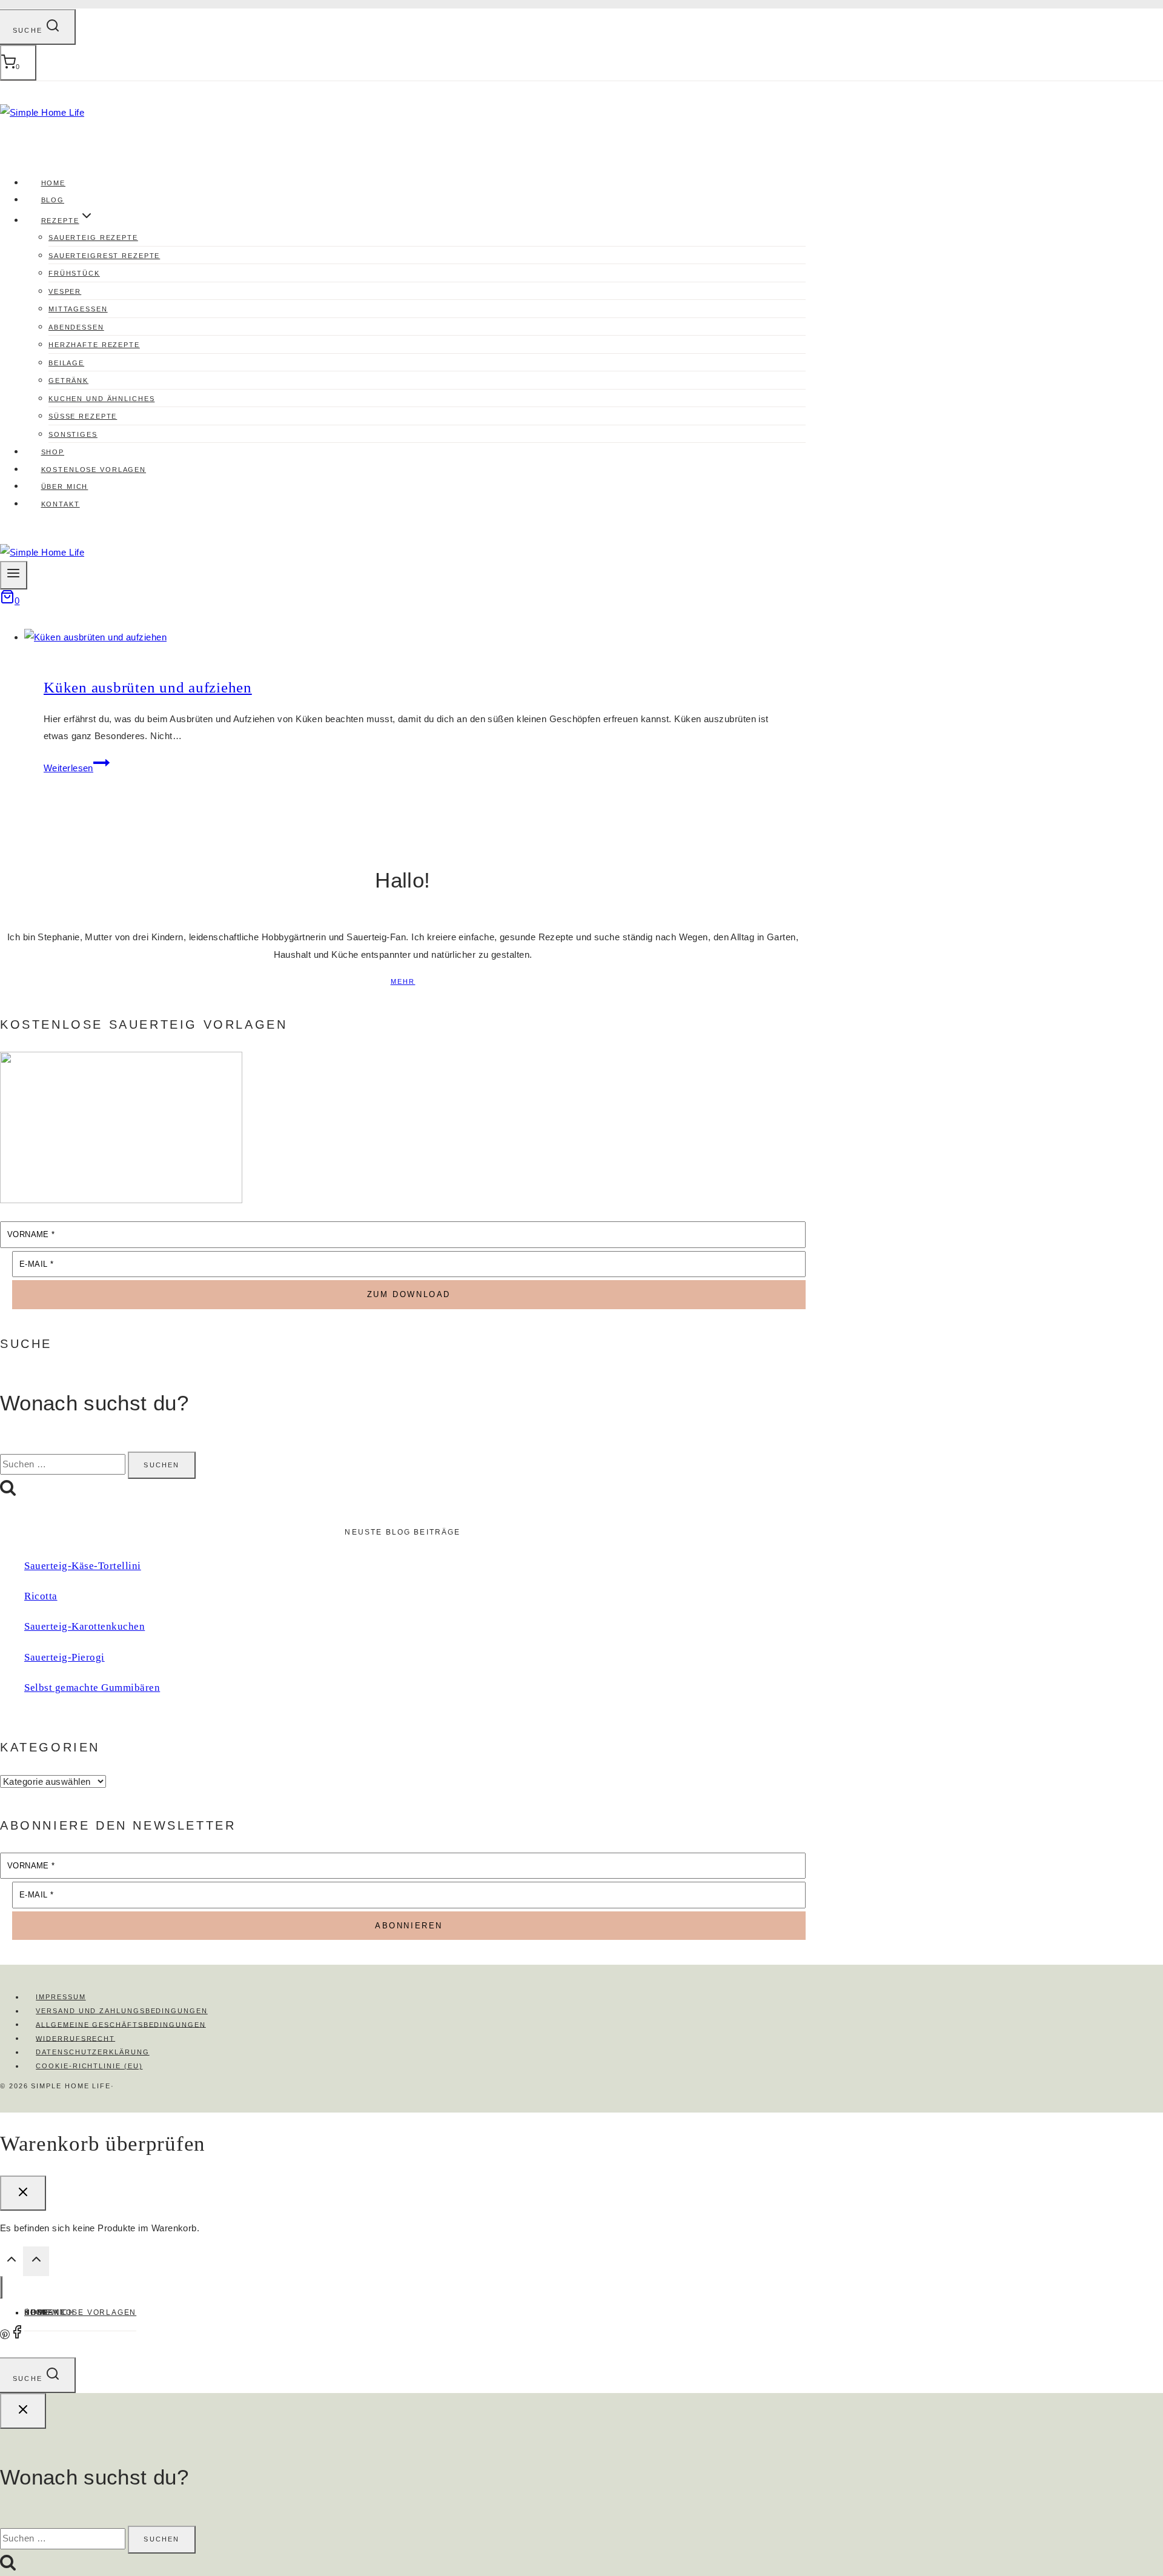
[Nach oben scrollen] (12, 2263)
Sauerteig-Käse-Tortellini (83, 1566)
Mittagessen (78, 309)
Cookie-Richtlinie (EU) (89, 2066)
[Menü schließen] (1, 2287)
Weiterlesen (77, 768)
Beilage (66, 363)
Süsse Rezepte (83, 416)
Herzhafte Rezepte (94, 345)
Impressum (61, 1997)
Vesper (65, 291)
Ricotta (41, 1596)
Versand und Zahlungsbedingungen (122, 2011)
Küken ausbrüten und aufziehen (148, 687)
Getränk (68, 380)
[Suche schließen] (23, 2411)
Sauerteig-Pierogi (65, 1657)
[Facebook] (17, 2336)
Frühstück (74, 273)
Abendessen (76, 327)
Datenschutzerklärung (92, 2052)
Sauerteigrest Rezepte (104, 256)
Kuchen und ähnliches (101, 399)
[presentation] (415, 638)
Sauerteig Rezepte (93, 237)
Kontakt (61, 504)
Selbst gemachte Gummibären (92, 1688)
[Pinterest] (5, 2336)
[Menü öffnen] (14, 575)
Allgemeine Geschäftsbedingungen (121, 2024)
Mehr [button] (403, 981)
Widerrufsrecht (75, 2038)
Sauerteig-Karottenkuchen (84, 1626)
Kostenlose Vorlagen (80, 2312)
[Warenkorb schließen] (23, 2193)
